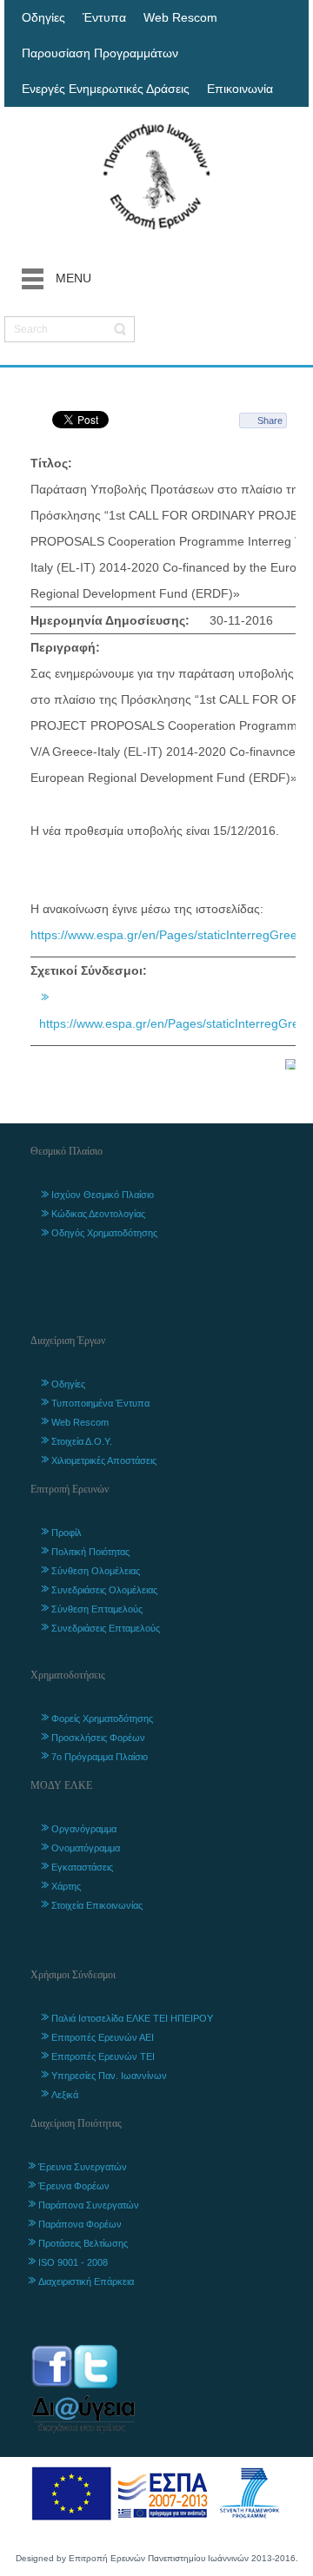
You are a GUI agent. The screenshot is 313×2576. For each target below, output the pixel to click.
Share (270, 421)
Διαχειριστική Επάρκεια (86, 2281)
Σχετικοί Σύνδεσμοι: (89, 970)
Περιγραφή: (65, 647)
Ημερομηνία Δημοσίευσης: (110, 620)
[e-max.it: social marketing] (290, 1063)
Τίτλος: (51, 463)
